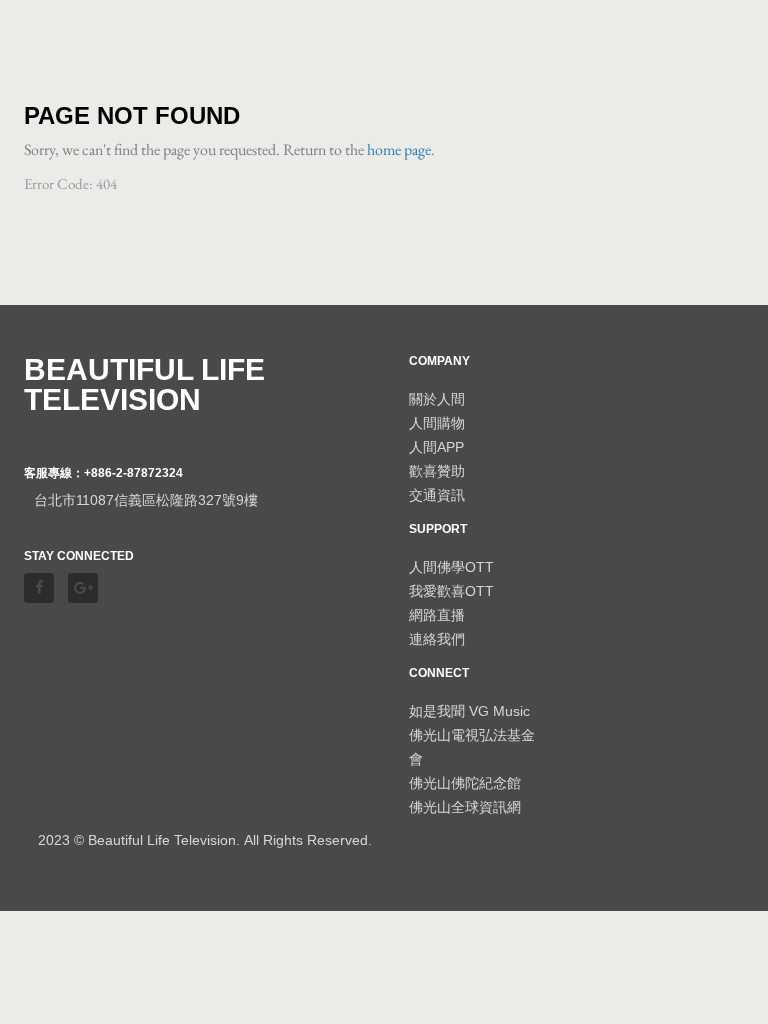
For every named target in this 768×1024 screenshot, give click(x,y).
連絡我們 (437, 639)
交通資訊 (437, 495)
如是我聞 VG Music (469, 711)
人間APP (436, 447)
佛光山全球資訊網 (465, 807)
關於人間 (437, 399)
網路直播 (437, 615)
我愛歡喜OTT (451, 591)
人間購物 (437, 423)
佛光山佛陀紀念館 (465, 783)
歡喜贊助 (437, 471)
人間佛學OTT (451, 567)
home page (399, 149)
